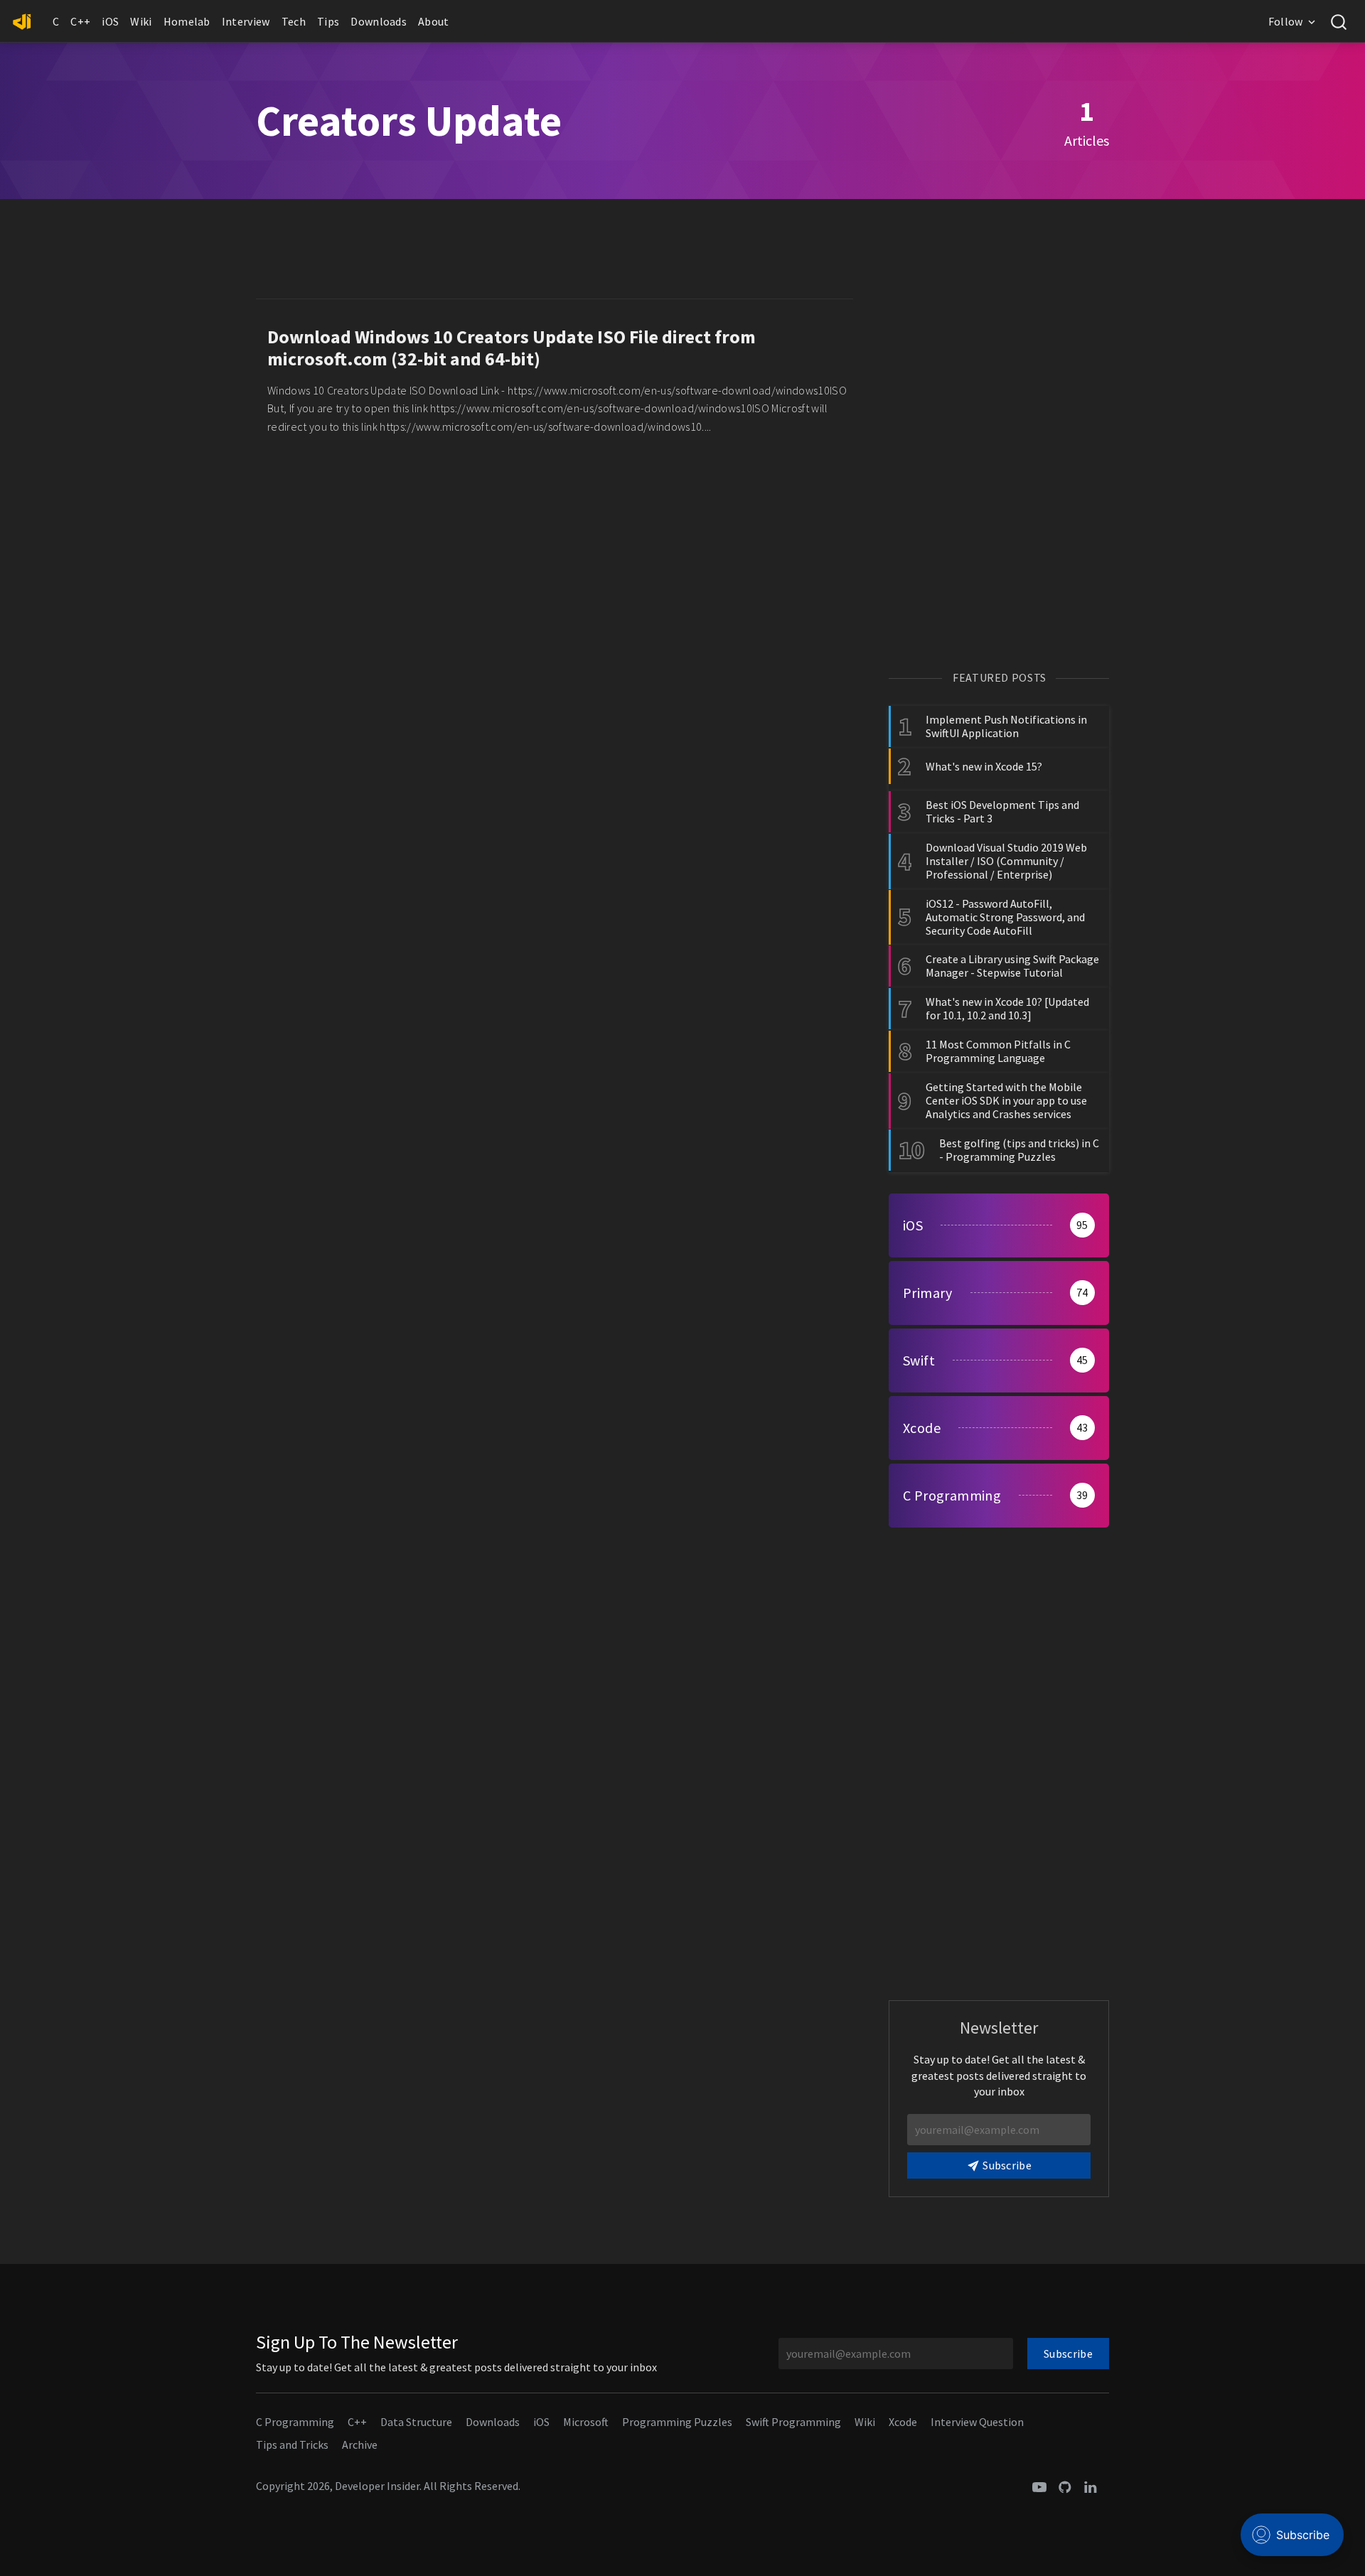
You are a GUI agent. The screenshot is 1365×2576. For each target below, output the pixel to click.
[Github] (1065, 2486)
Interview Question (977, 2422)
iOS (110, 21)
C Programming (295, 2422)
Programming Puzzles (677, 2422)
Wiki (141, 21)
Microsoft (586, 2422)
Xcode (903, 2422)
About (434, 21)
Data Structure (416, 2422)
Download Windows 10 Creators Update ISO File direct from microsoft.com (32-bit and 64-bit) (512, 348)
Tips (328, 21)
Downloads (379, 21)
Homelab (187, 21)
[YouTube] (1039, 2486)
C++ (80, 21)
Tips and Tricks (292, 2444)
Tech (294, 21)
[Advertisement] (555, 252)
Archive (360, 2444)
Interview (246, 21)
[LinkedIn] (1091, 2486)
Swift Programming (793, 2422)
